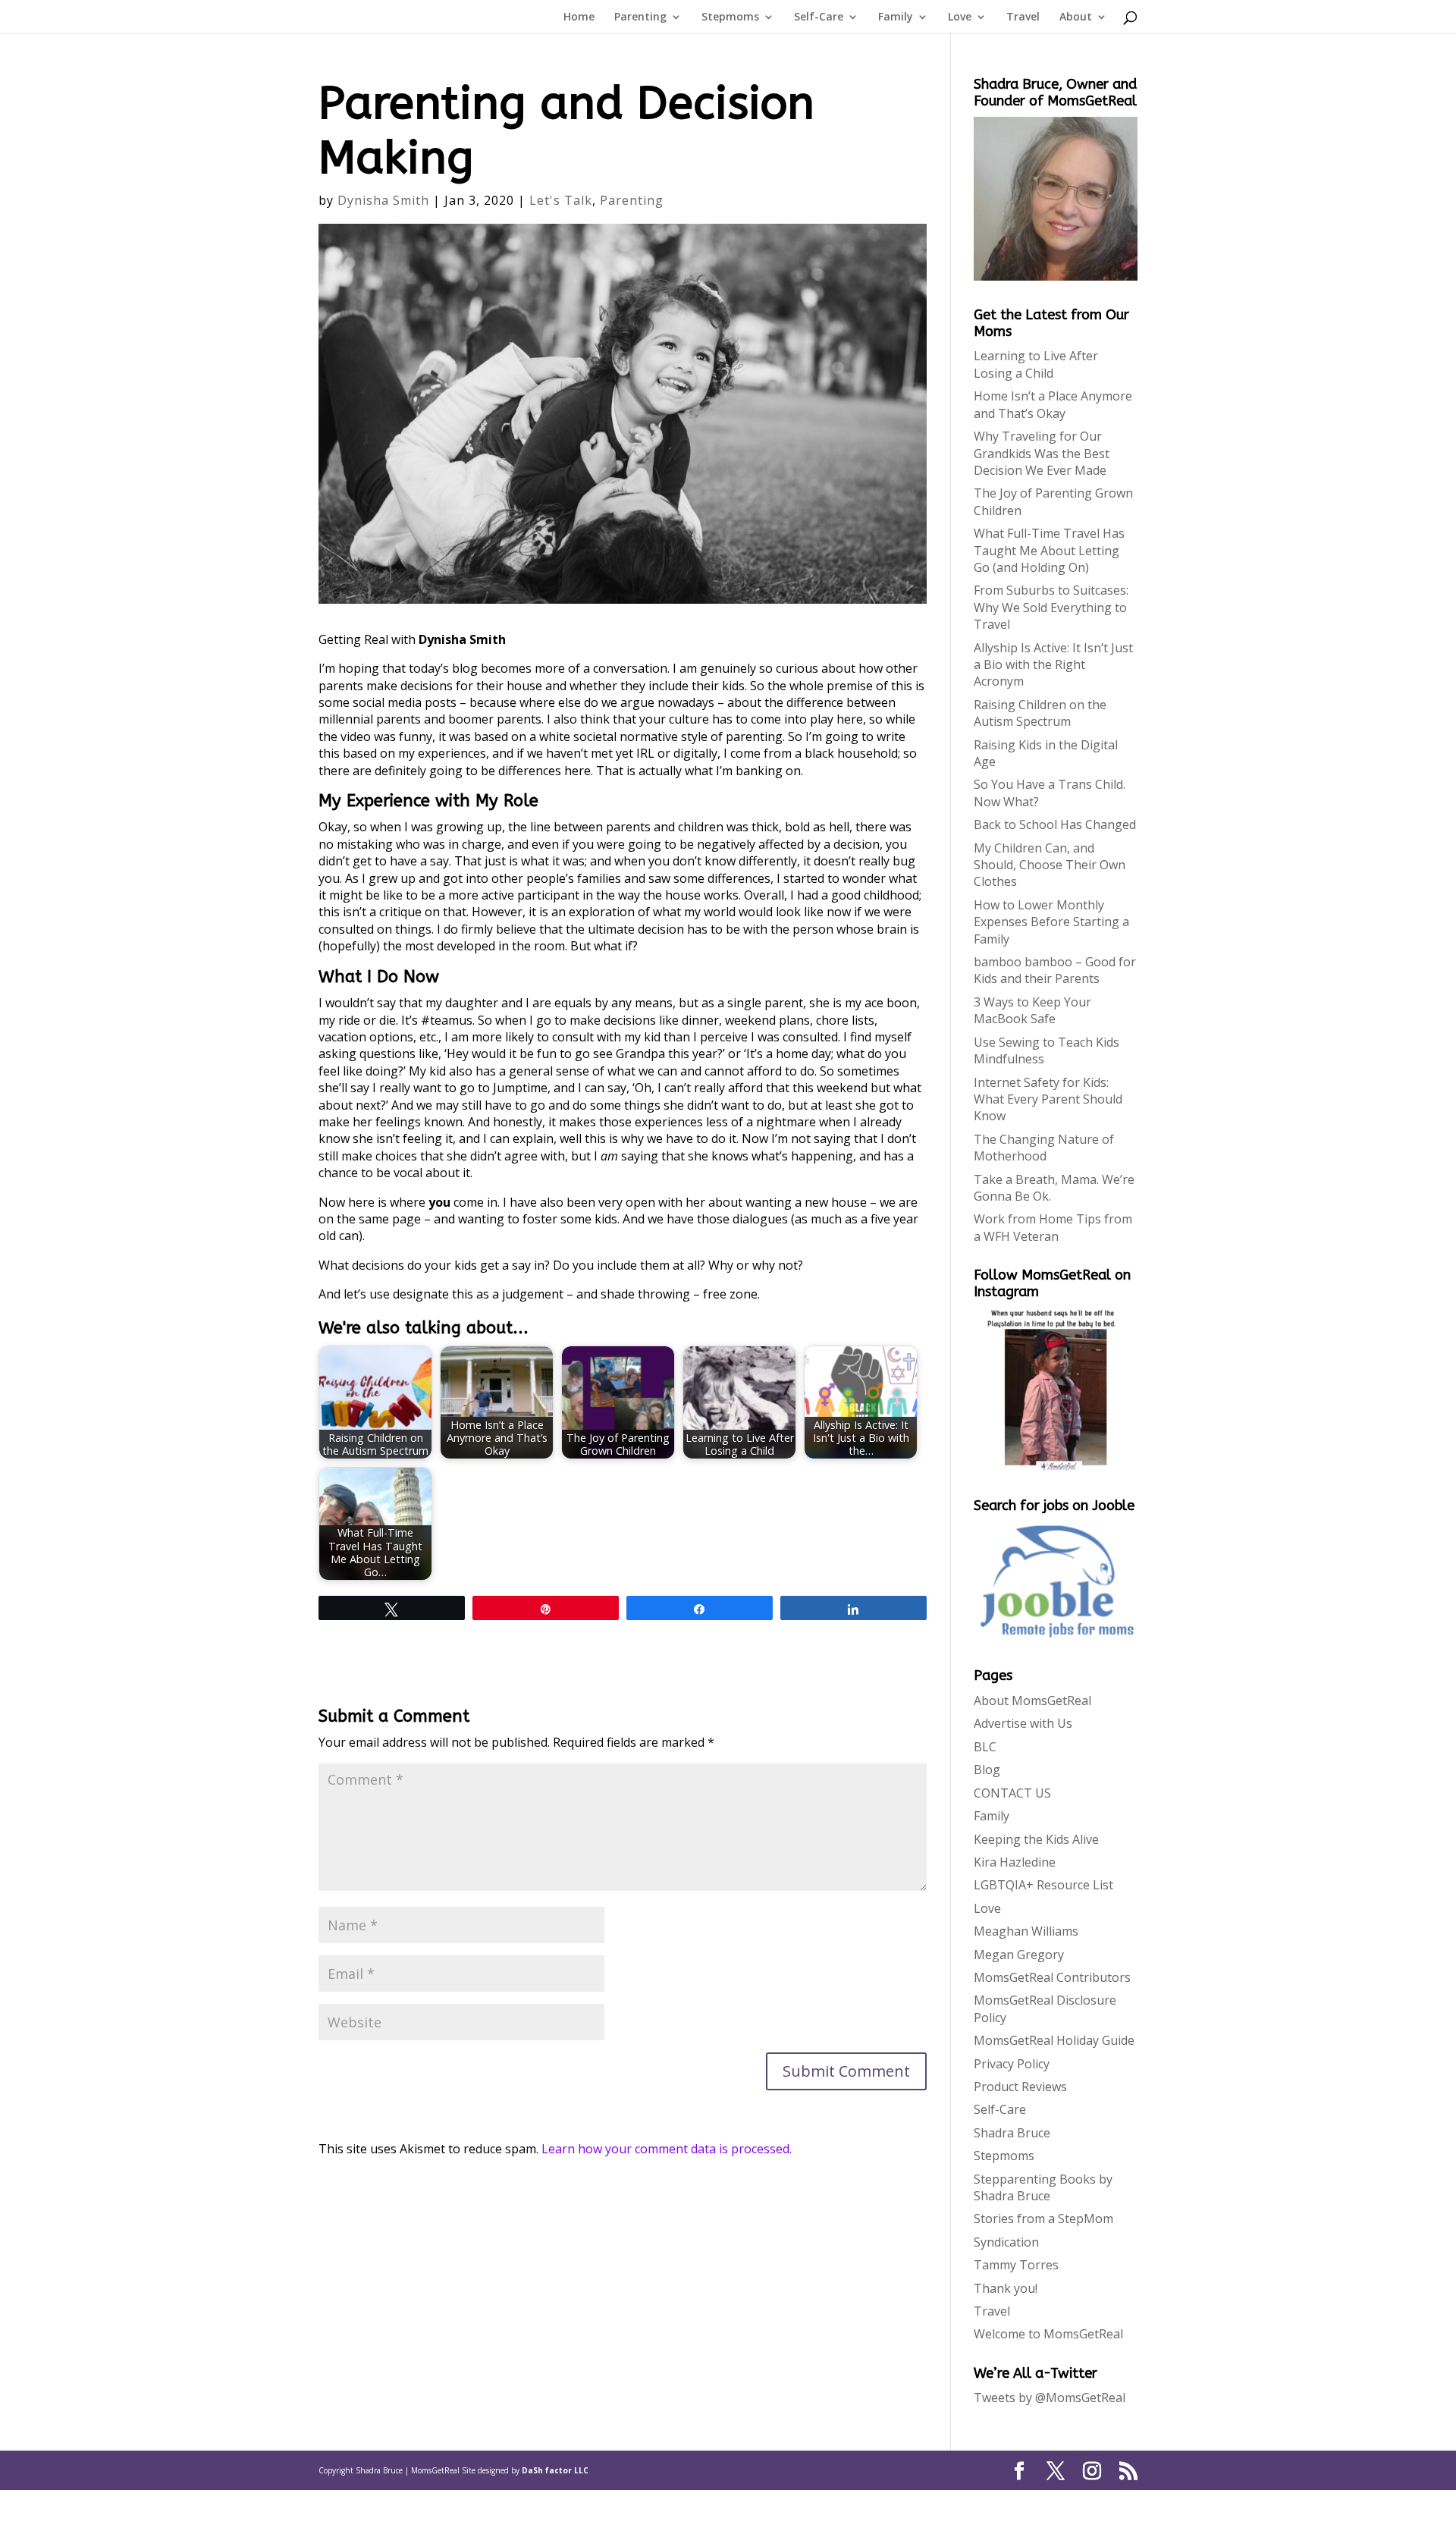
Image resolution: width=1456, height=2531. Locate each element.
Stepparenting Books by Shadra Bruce (1043, 2187)
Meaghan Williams (1026, 1931)
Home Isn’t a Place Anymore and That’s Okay (1053, 404)
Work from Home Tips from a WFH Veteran (1053, 1227)
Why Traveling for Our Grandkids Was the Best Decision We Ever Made (1042, 453)
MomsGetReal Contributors (1052, 1977)
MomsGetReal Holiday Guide (1054, 2040)
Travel (1023, 17)
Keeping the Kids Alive (1036, 1839)
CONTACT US (1012, 1793)
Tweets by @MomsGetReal (1050, 2398)
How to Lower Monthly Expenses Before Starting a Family (1051, 922)
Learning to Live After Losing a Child (1036, 364)
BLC (985, 1747)
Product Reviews (1020, 2087)
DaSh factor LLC (555, 2470)
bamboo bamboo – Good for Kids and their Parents (1055, 970)
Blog (987, 1770)
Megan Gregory (1019, 1955)
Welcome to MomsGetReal (1048, 2334)
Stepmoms (730, 17)
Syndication (1006, 2242)
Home (579, 17)
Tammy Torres (1016, 2265)
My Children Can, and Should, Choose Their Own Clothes (1050, 865)
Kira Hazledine (1015, 1862)
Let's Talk (561, 200)
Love (960, 17)
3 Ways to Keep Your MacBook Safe (1032, 1010)
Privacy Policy (1012, 2064)
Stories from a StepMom (1043, 2219)
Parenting (640, 17)
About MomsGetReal (1032, 1700)
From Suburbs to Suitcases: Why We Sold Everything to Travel (1051, 607)
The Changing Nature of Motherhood (1044, 1148)
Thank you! (1006, 2288)
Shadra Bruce (1012, 2133)
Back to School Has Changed (1055, 824)
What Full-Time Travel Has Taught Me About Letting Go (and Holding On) (1049, 550)
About (1076, 17)
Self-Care (819, 17)
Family (896, 17)
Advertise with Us (1023, 1723)
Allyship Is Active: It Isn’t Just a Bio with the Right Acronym (1053, 665)
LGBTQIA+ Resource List (1043, 1885)
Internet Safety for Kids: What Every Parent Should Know (1048, 1099)
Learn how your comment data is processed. (667, 2149)
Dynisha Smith (383, 200)
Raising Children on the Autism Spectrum (1040, 713)
